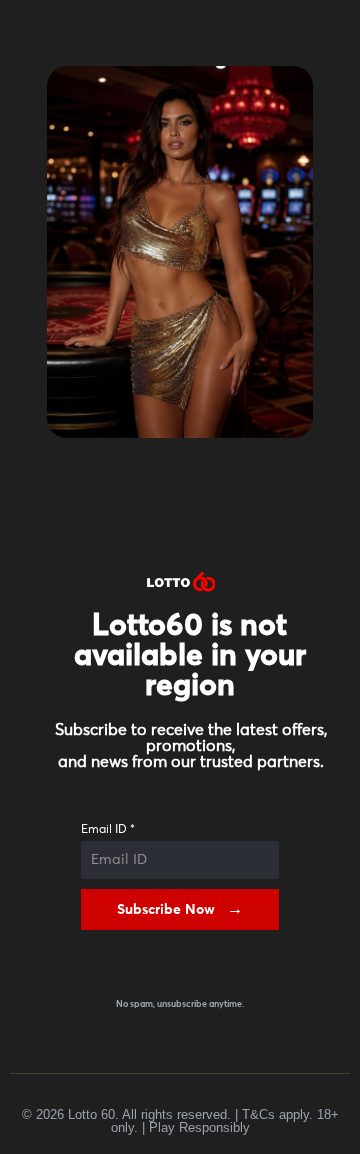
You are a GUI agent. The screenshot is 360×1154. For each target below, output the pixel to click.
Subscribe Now (166, 910)
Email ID (108, 830)
